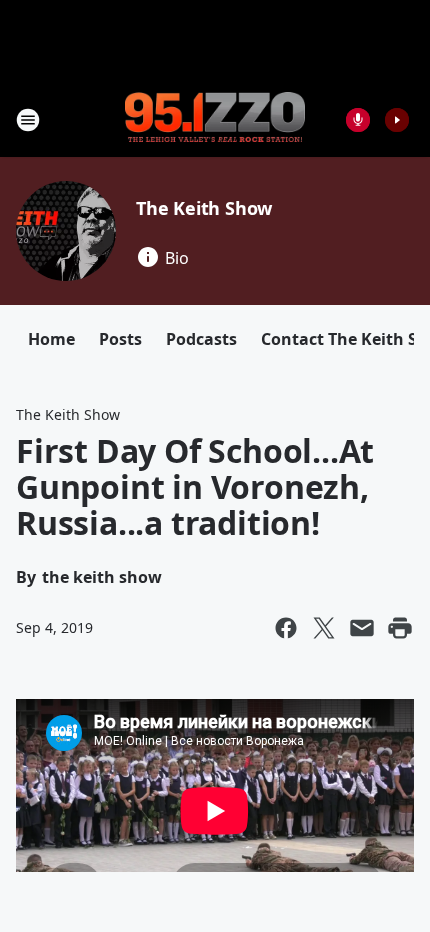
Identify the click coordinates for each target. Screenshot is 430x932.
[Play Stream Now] (397, 120)
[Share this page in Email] (362, 628)
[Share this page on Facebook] (286, 628)
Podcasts (201, 339)
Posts (120, 339)
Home (51, 339)
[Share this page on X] (324, 628)
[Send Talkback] (358, 120)
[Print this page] (400, 628)
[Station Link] (215, 119)
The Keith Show (204, 208)
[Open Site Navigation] (28, 120)
